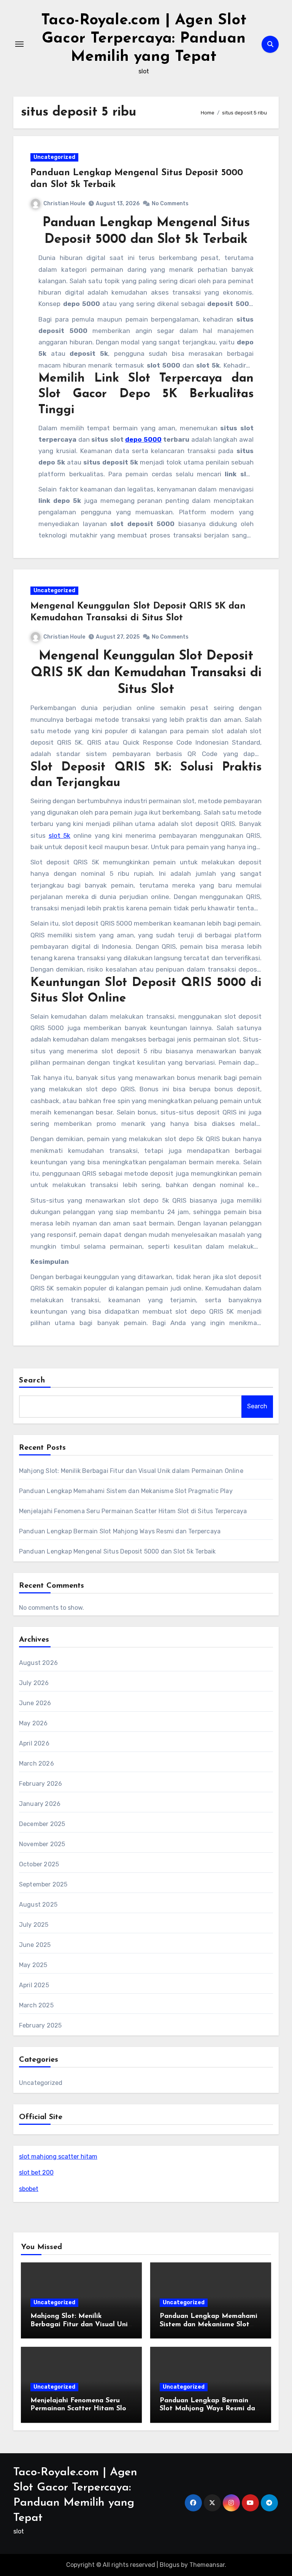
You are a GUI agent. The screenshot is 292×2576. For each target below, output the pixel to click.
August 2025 (38, 1905)
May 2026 (33, 1723)
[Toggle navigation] (19, 44)
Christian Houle (64, 204)
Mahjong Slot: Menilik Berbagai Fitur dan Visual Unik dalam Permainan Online (131, 1471)
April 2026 (34, 1743)
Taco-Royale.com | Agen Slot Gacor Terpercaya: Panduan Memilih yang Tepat (144, 39)
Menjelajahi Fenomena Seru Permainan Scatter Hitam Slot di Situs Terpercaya (133, 1511)
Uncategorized (54, 157)
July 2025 (34, 1925)
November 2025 (42, 1844)
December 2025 (42, 1824)
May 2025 (33, 1965)
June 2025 (35, 1945)
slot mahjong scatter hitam (58, 2157)
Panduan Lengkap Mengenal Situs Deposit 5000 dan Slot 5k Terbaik (117, 1551)
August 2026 (38, 1663)
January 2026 (40, 1804)
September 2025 (43, 1884)
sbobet (29, 2189)
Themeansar (207, 2565)
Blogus (170, 2565)
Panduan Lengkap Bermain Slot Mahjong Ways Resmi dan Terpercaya (120, 1531)
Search (32, 1381)
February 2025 (40, 2025)
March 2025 (36, 2005)
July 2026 (34, 1683)
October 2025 (39, 1864)
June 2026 (35, 1703)
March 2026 (36, 1764)
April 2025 (34, 1985)
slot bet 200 (36, 2173)
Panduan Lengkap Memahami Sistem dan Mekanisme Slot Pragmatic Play (126, 1491)
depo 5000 (143, 439)
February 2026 (41, 1784)
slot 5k (60, 835)
